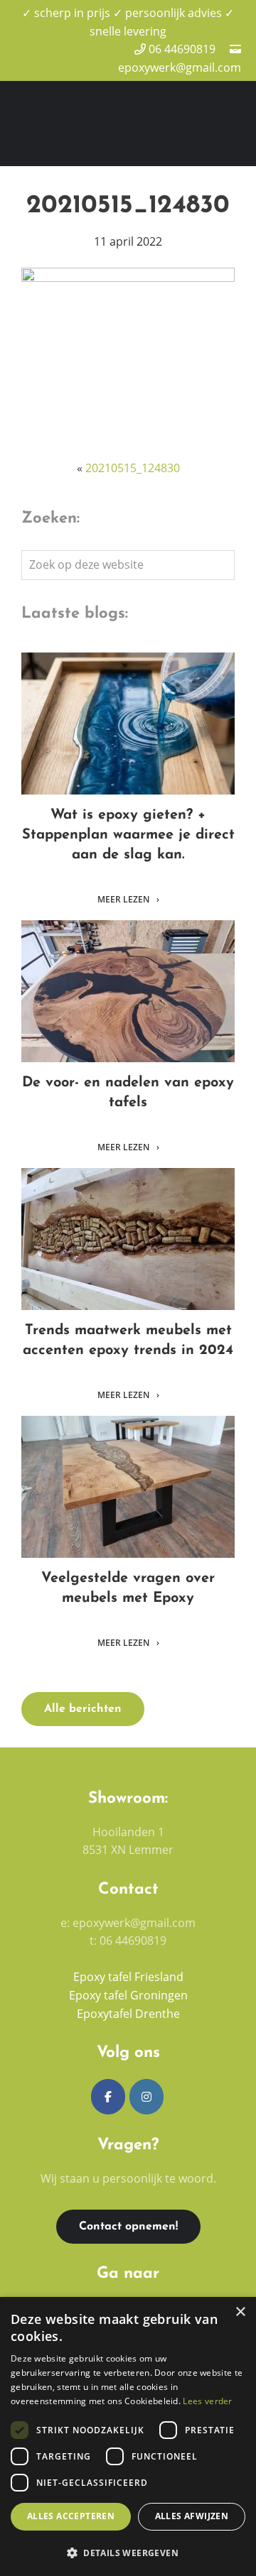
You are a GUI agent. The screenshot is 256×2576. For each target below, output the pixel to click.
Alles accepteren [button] (71, 2516)
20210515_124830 (133, 468)
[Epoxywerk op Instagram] (146, 2097)
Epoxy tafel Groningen (128, 1995)
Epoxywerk (117, 112)
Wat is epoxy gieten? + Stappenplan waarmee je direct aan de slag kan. (128, 724)
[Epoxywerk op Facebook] (108, 2097)
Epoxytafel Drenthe (128, 2014)
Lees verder (207, 2401)
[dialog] (128, 2436)
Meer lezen (124, 900)
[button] (128, 2553)
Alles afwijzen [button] (192, 2516)
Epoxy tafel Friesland (128, 1977)
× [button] (240, 2312)
